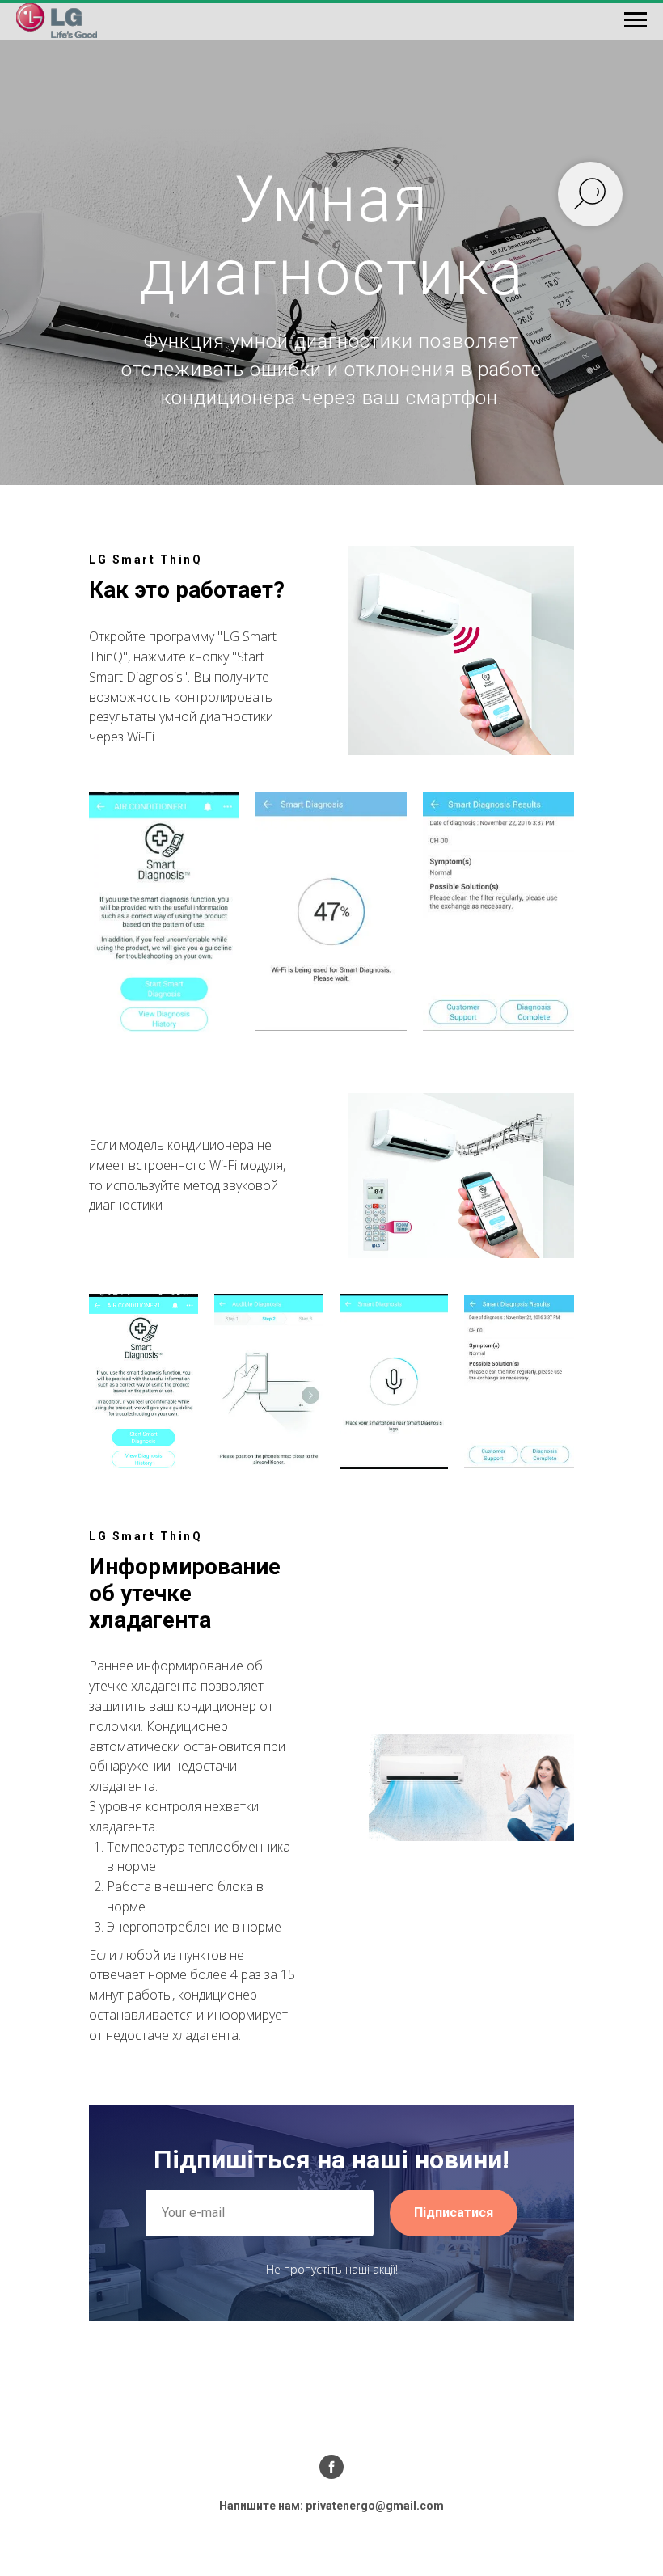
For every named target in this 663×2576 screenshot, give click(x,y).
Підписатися (454, 2213)
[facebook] (331, 2467)
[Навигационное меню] (636, 20)
